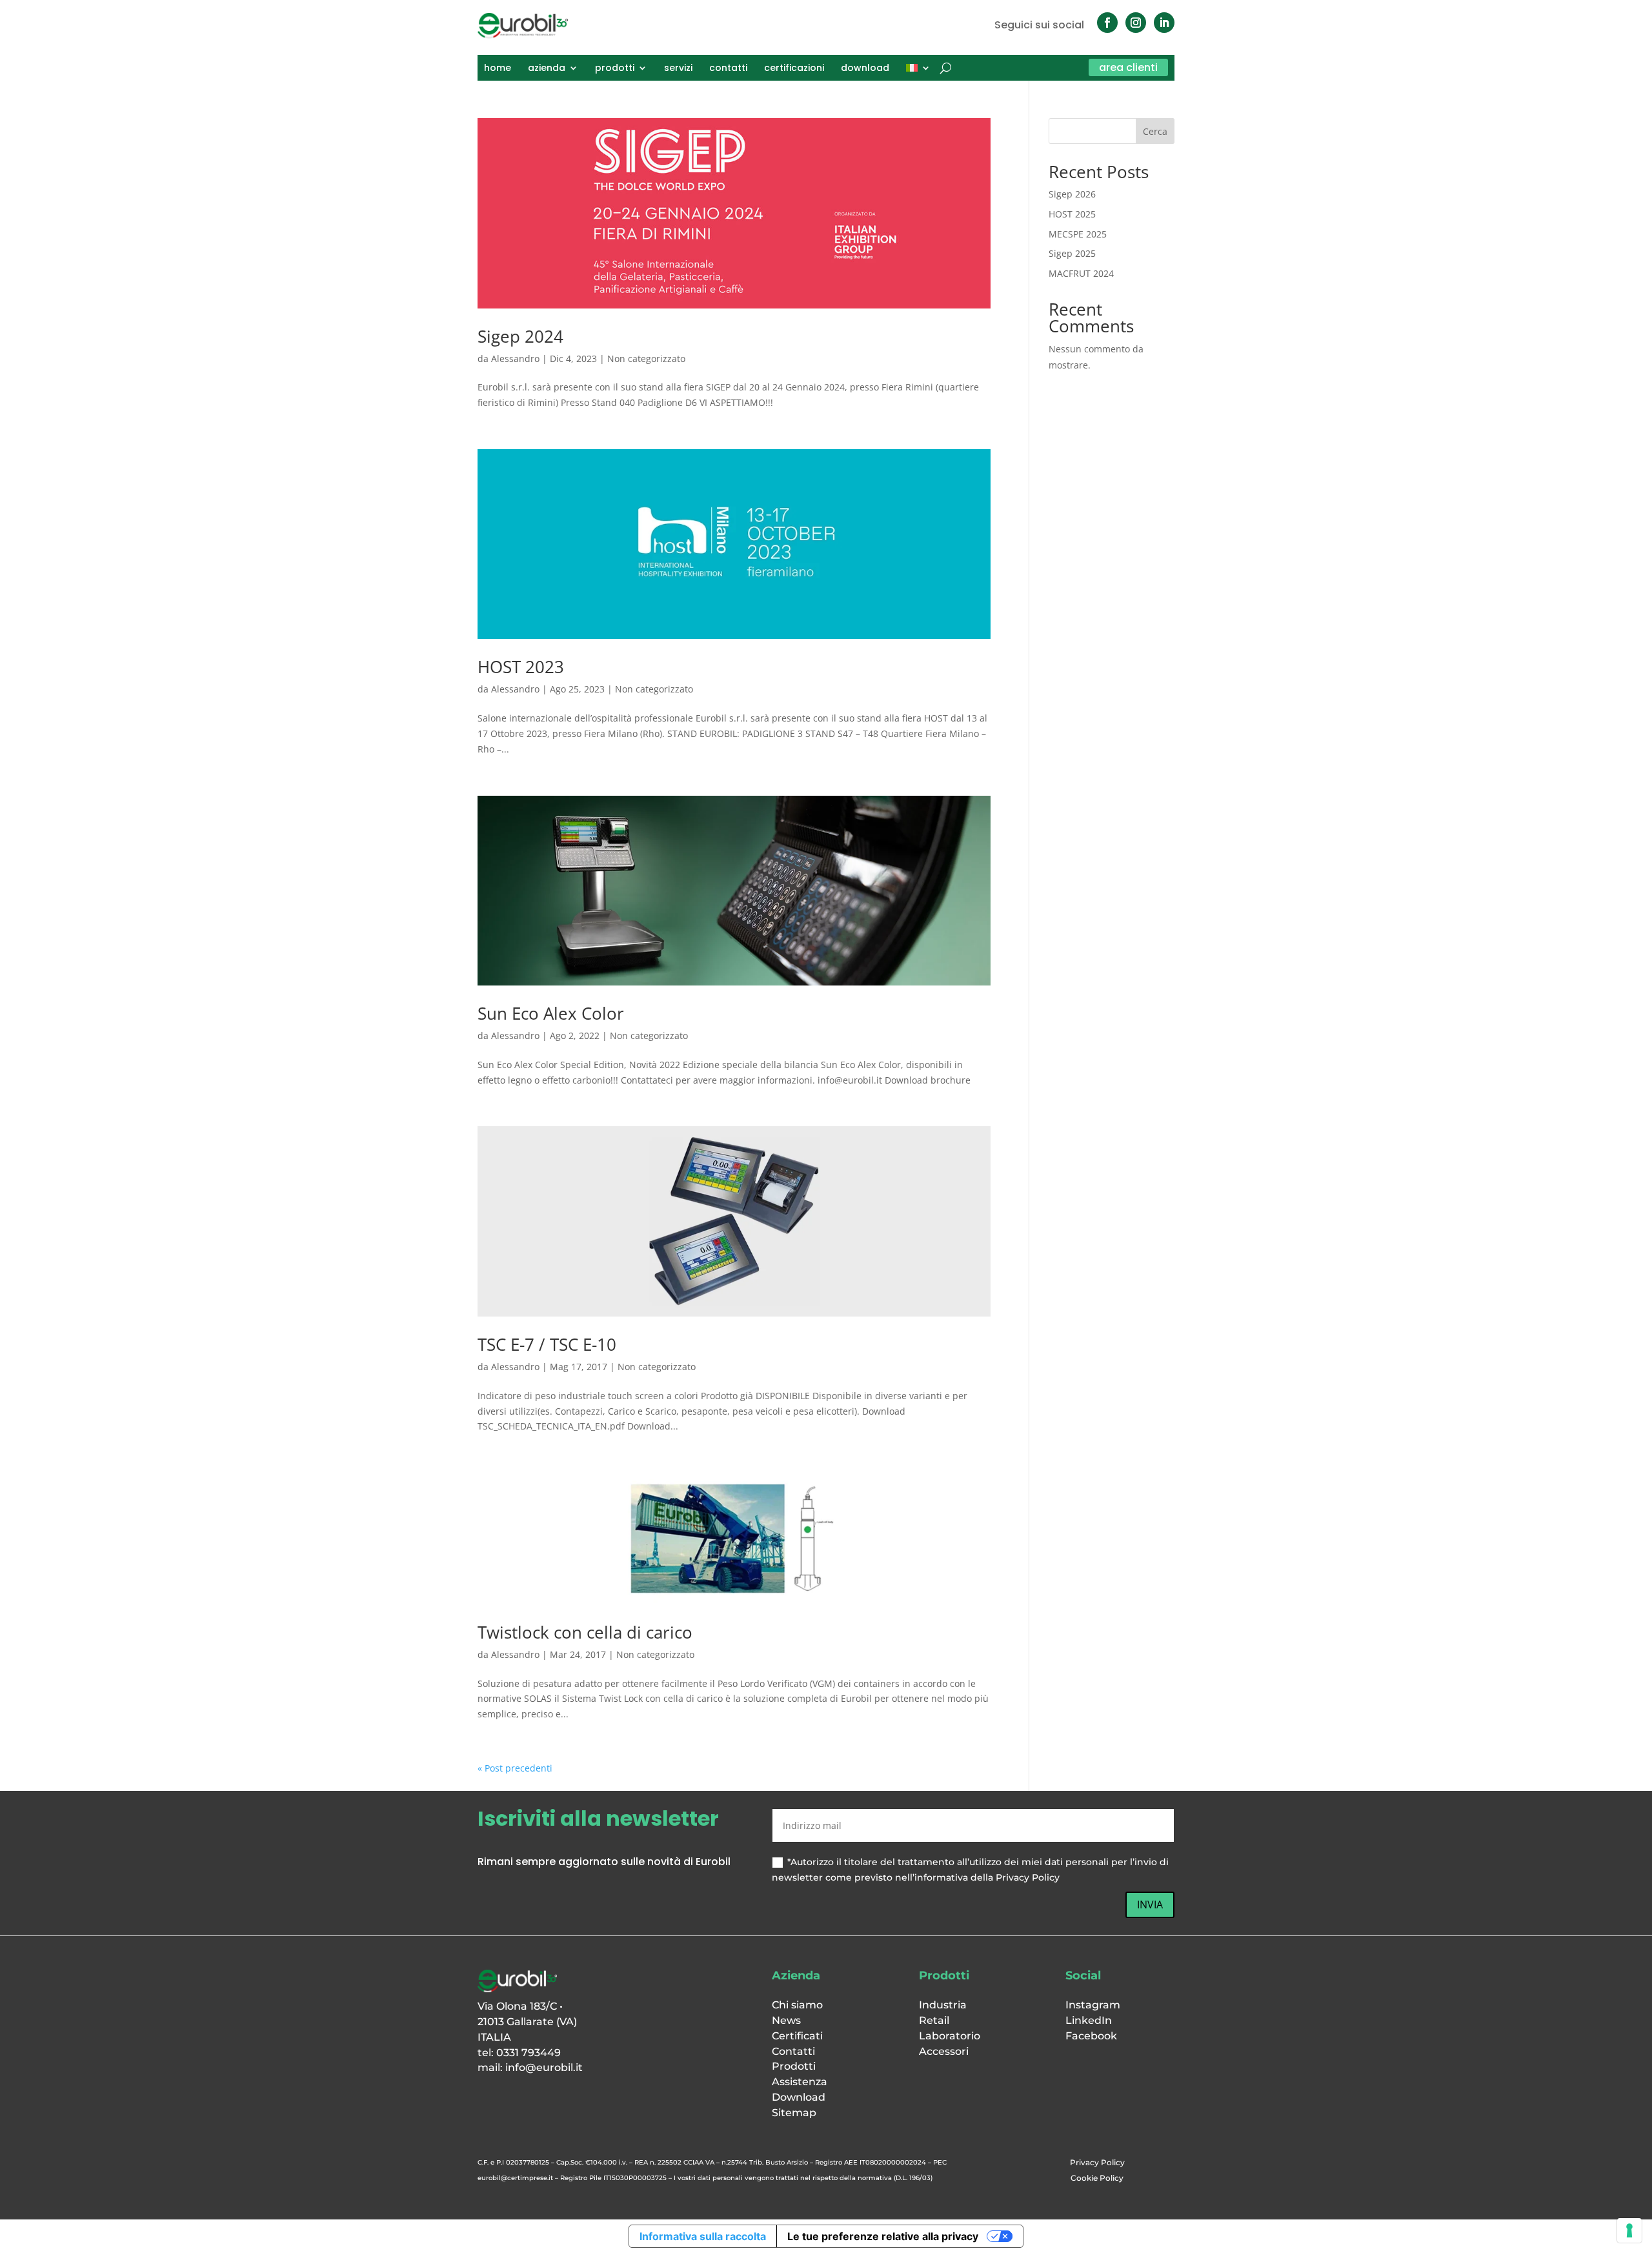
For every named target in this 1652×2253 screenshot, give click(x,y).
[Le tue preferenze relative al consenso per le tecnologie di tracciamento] (1629, 2230)
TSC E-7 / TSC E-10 (547, 1344)
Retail (934, 2020)
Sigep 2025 (1072, 253)
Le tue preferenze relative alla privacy (883, 2236)
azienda (547, 69)
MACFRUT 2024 (1081, 273)
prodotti (615, 69)
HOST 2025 (1072, 214)
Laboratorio (950, 2036)
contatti (728, 69)
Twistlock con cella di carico (585, 1632)
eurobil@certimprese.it (515, 2178)
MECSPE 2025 (1078, 234)
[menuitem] (918, 70)
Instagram (1093, 2005)
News (786, 2020)
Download (799, 2097)
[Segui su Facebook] (1107, 23)
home (498, 69)
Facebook (1091, 2036)
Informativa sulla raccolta (703, 2236)
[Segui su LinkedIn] (1164, 23)
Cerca (1155, 131)
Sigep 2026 (1072, 194)
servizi (678, 69)
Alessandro (515, 359)
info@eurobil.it (544, 2067)
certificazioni (794, 69)
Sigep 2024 (520, 336)
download (865, 69)
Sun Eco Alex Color (551, 1013)
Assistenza (800, 2082)
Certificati (797, 2036)
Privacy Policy (1097, 2162)
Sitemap (794, 2113)
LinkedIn (1089, 2020)
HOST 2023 (521, 667)
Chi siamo (797, 2005)
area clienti (1128, 67)
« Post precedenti (515, 1768)
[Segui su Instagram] (1136, 23)
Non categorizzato (646, 359)
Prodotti (794, 2066)
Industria (943, 2005)
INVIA (1150, 1904)
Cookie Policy (1097, 2178)
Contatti (793, 2051)
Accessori (944, 2051)
